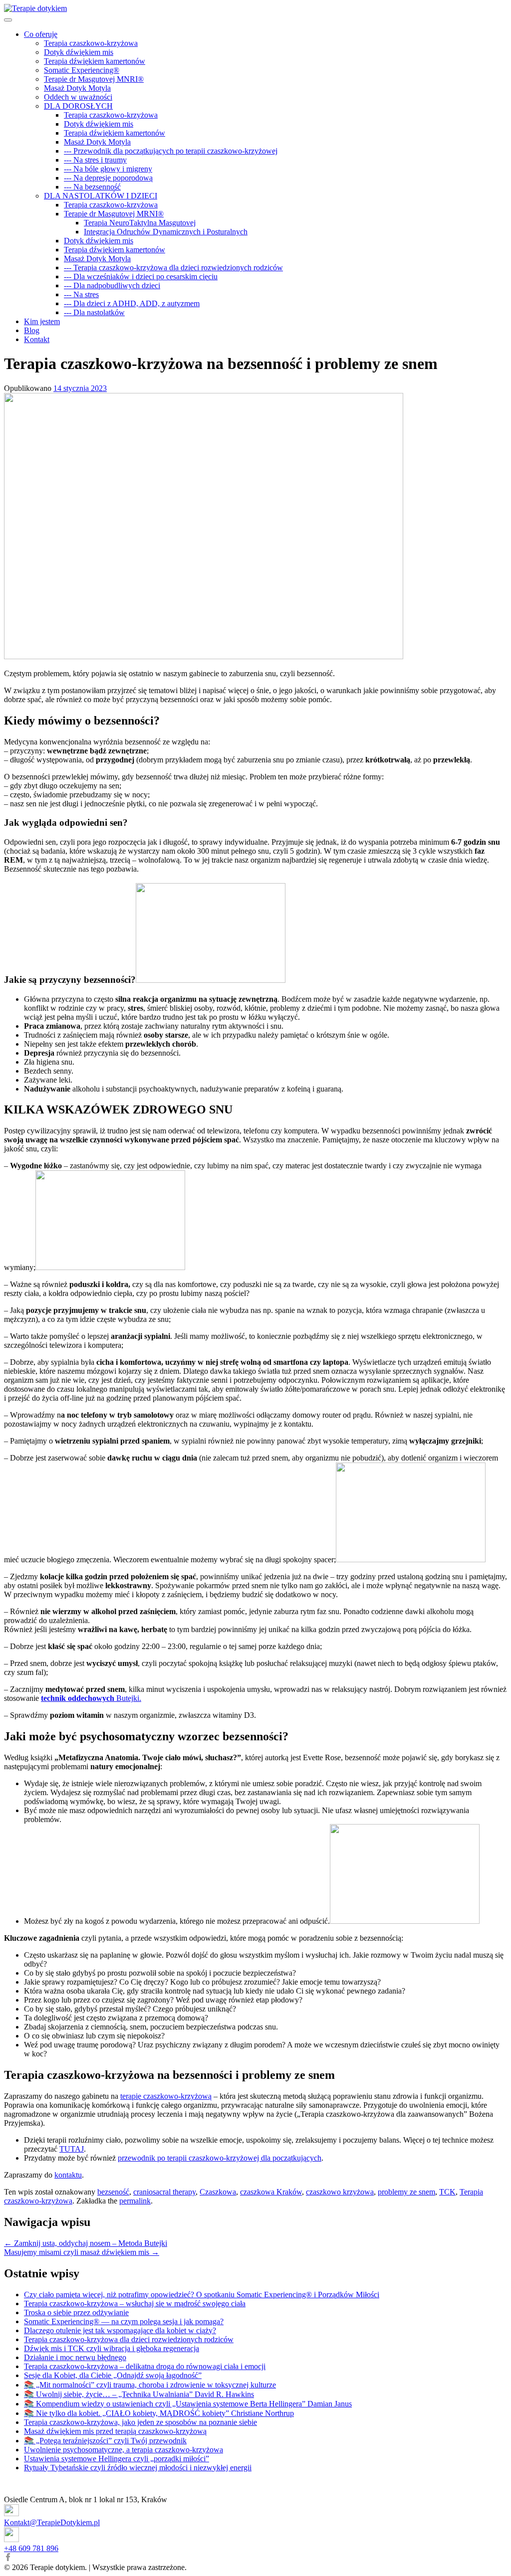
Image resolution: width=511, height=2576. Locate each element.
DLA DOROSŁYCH (78, 106)
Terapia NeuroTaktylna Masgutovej (140, 223)
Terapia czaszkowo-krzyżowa (91, 43)
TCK (447, 2192)
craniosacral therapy (164, 2192)
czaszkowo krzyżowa (340, 2192)
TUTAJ (72, 2149)
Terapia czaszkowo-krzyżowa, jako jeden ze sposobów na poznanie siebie (140, 2422)
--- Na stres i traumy (95, 160)
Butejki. (91, 1698)
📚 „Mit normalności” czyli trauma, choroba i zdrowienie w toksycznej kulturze (150, 2385)
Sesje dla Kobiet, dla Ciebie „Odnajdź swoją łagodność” (113, 2375)
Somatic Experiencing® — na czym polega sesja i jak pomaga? (124, 2321)
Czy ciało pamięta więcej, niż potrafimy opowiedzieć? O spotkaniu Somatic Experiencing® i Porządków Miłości (202, 2295)
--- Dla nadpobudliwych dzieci (112, 285)
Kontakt (37, 339)
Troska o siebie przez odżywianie (76, 2312)
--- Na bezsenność (92, 187)
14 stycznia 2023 (80, 388)
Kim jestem (42, 321)
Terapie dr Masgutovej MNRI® (94, 79)
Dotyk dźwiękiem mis (79, 52)
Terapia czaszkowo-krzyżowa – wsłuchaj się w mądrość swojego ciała (135, 2303)
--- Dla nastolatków (94, 312)
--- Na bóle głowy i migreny (108, 169)
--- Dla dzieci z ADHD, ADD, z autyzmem (132, 303)
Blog (32, 330)
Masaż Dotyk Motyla (77, 88)
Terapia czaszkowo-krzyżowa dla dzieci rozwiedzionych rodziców (129, 2339)
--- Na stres (81, 294)
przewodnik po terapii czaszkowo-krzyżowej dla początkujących (220, 2158)
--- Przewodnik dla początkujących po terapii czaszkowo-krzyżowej (171, 151)
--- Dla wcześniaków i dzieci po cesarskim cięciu (141, 276)
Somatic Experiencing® (82, 70)
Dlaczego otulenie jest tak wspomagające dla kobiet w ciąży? (120, 2330)
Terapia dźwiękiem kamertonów (95, 61)
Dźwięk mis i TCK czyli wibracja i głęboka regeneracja (112, 2348)
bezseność (113, 2192)
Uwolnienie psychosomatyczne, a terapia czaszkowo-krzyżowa (124, 2450)
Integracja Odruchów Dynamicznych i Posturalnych (166, 232)
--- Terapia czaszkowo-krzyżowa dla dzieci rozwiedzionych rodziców (173, 268)
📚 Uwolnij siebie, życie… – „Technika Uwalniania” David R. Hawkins (139, 2394)
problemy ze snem (406, 2192)
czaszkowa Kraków (271, 2192)
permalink (135, 2201)
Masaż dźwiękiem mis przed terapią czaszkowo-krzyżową (115, 2431)
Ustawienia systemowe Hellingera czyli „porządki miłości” (117, 2459)
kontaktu (68, 2175)
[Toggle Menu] (8, 20)
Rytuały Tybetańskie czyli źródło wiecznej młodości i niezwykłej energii (138, 2468)
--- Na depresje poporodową (108, 178)
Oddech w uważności (78, 97)
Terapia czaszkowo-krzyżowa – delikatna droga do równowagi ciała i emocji (145, 2366)
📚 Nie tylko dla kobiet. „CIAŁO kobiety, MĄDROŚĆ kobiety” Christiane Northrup (159, 2413)
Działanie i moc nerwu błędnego (75, 2357)
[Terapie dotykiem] (35, 8)
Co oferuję (41, 34)
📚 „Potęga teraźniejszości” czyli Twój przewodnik (105, 2441)
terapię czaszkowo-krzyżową (166, 2096)
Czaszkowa (218, 2192)
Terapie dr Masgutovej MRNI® (114, 214)
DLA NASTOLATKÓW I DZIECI (101, 196)
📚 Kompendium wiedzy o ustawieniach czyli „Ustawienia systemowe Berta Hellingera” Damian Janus (188, 2404)
